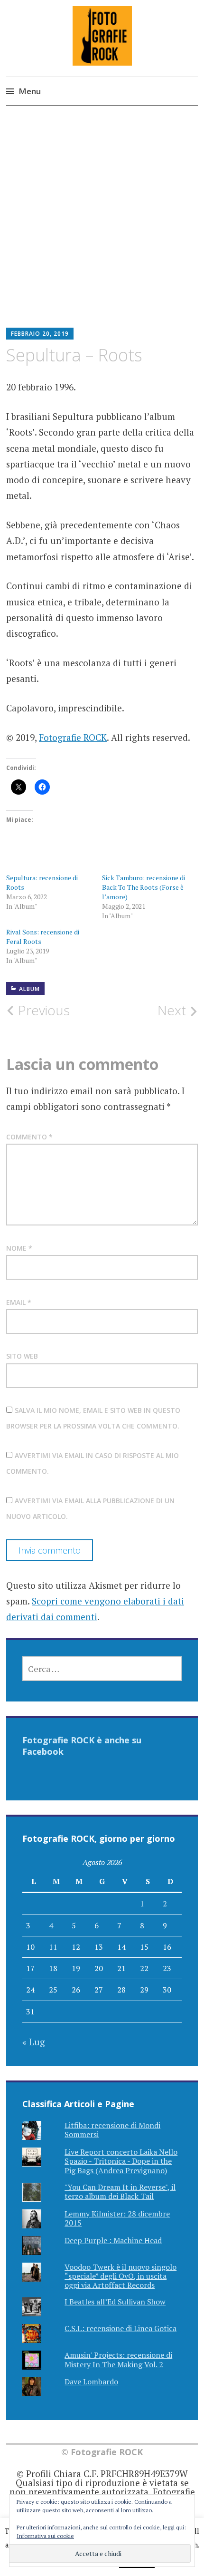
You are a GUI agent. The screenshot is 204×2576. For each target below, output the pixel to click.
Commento (29, 1137)
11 (53, 1947)
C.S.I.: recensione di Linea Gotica (121, 2328)
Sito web (22, 1356)
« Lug (34, 2042)
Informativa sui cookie (45, 2536)
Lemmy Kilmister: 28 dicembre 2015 (117, 2218)
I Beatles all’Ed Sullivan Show (115, 2302)
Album (29, 989)
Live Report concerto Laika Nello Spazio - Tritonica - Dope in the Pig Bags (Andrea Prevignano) (121, 2161)
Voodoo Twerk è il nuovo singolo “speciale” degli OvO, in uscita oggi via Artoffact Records (121, 2276)
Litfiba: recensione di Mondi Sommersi (112, 2130)
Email (19, 1302)
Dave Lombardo (91, 2382)
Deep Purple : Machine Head (113, 2240)
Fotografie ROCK (73, 737)
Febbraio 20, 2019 (40, 334)
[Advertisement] (102, 224)
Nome (19, 1248)
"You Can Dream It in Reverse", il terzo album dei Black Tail (120, 2192)
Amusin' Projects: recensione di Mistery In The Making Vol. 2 (118, 2359)
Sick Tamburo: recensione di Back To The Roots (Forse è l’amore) (144, 887)
